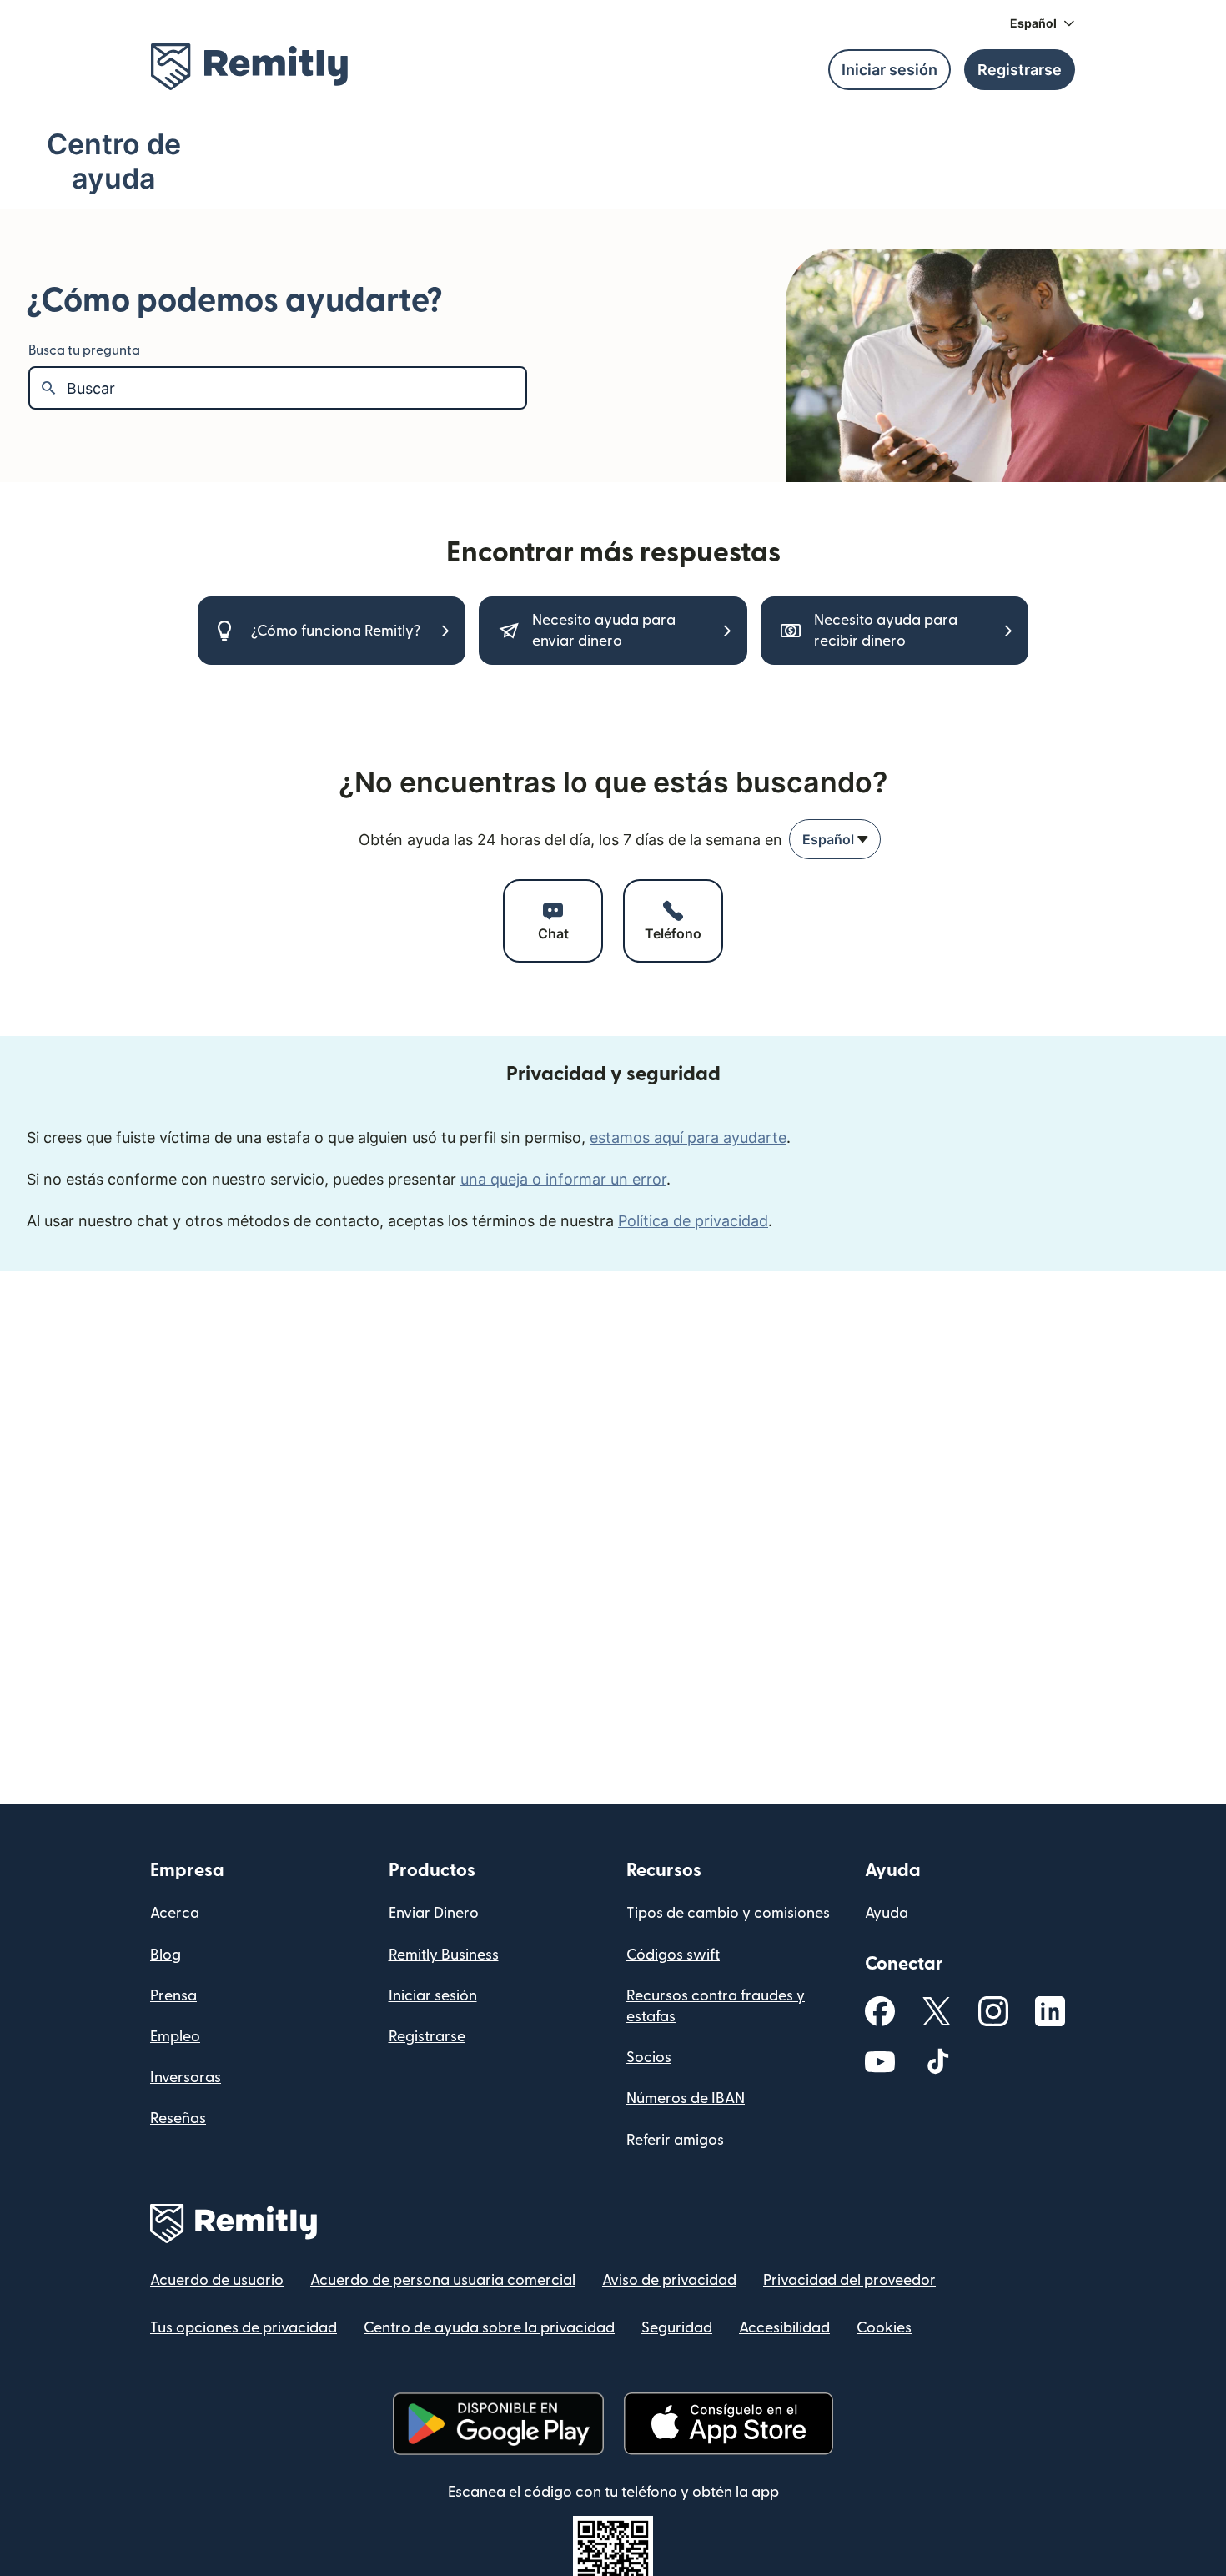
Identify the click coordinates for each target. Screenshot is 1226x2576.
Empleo (175, 2037)
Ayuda (887, 1913)
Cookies (884, 2328)
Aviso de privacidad (669, 2280)
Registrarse (427, 2037)
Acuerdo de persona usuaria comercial (443, 2280)
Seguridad (677, 2328)
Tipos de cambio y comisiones (728, 1913)
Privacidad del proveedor (849, 2280)
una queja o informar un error (563, 1179)
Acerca (175, 1913)
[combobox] (835, 839)
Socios (649, 2058)
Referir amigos (675, 2140)
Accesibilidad (784, 2328)
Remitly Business (444, 1955)
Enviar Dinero (434, 1913)
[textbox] (296, 388)
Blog (166, 1955)
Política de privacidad (693, 1221)
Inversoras (186, 2078)
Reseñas (178, 2118)
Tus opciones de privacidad (244, 2328)
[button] (1043, 23)
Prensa (173, 1996)
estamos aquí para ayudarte (688, 1137)
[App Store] (729, 2424)
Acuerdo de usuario (217, 2280)
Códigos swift (673, 1955)
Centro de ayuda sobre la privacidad (489, 2328)
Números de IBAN (686, 2098)
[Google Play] (498, 2424)
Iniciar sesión (433, 1996)
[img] (249, 67)
